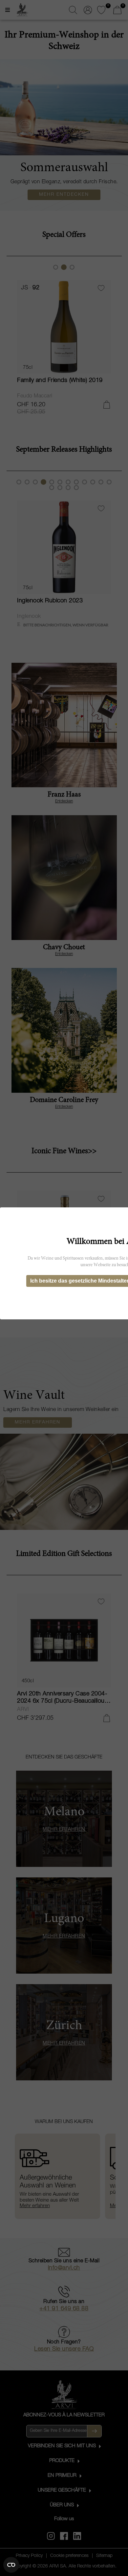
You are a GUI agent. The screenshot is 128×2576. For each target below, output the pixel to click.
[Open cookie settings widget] (11, 2565)
